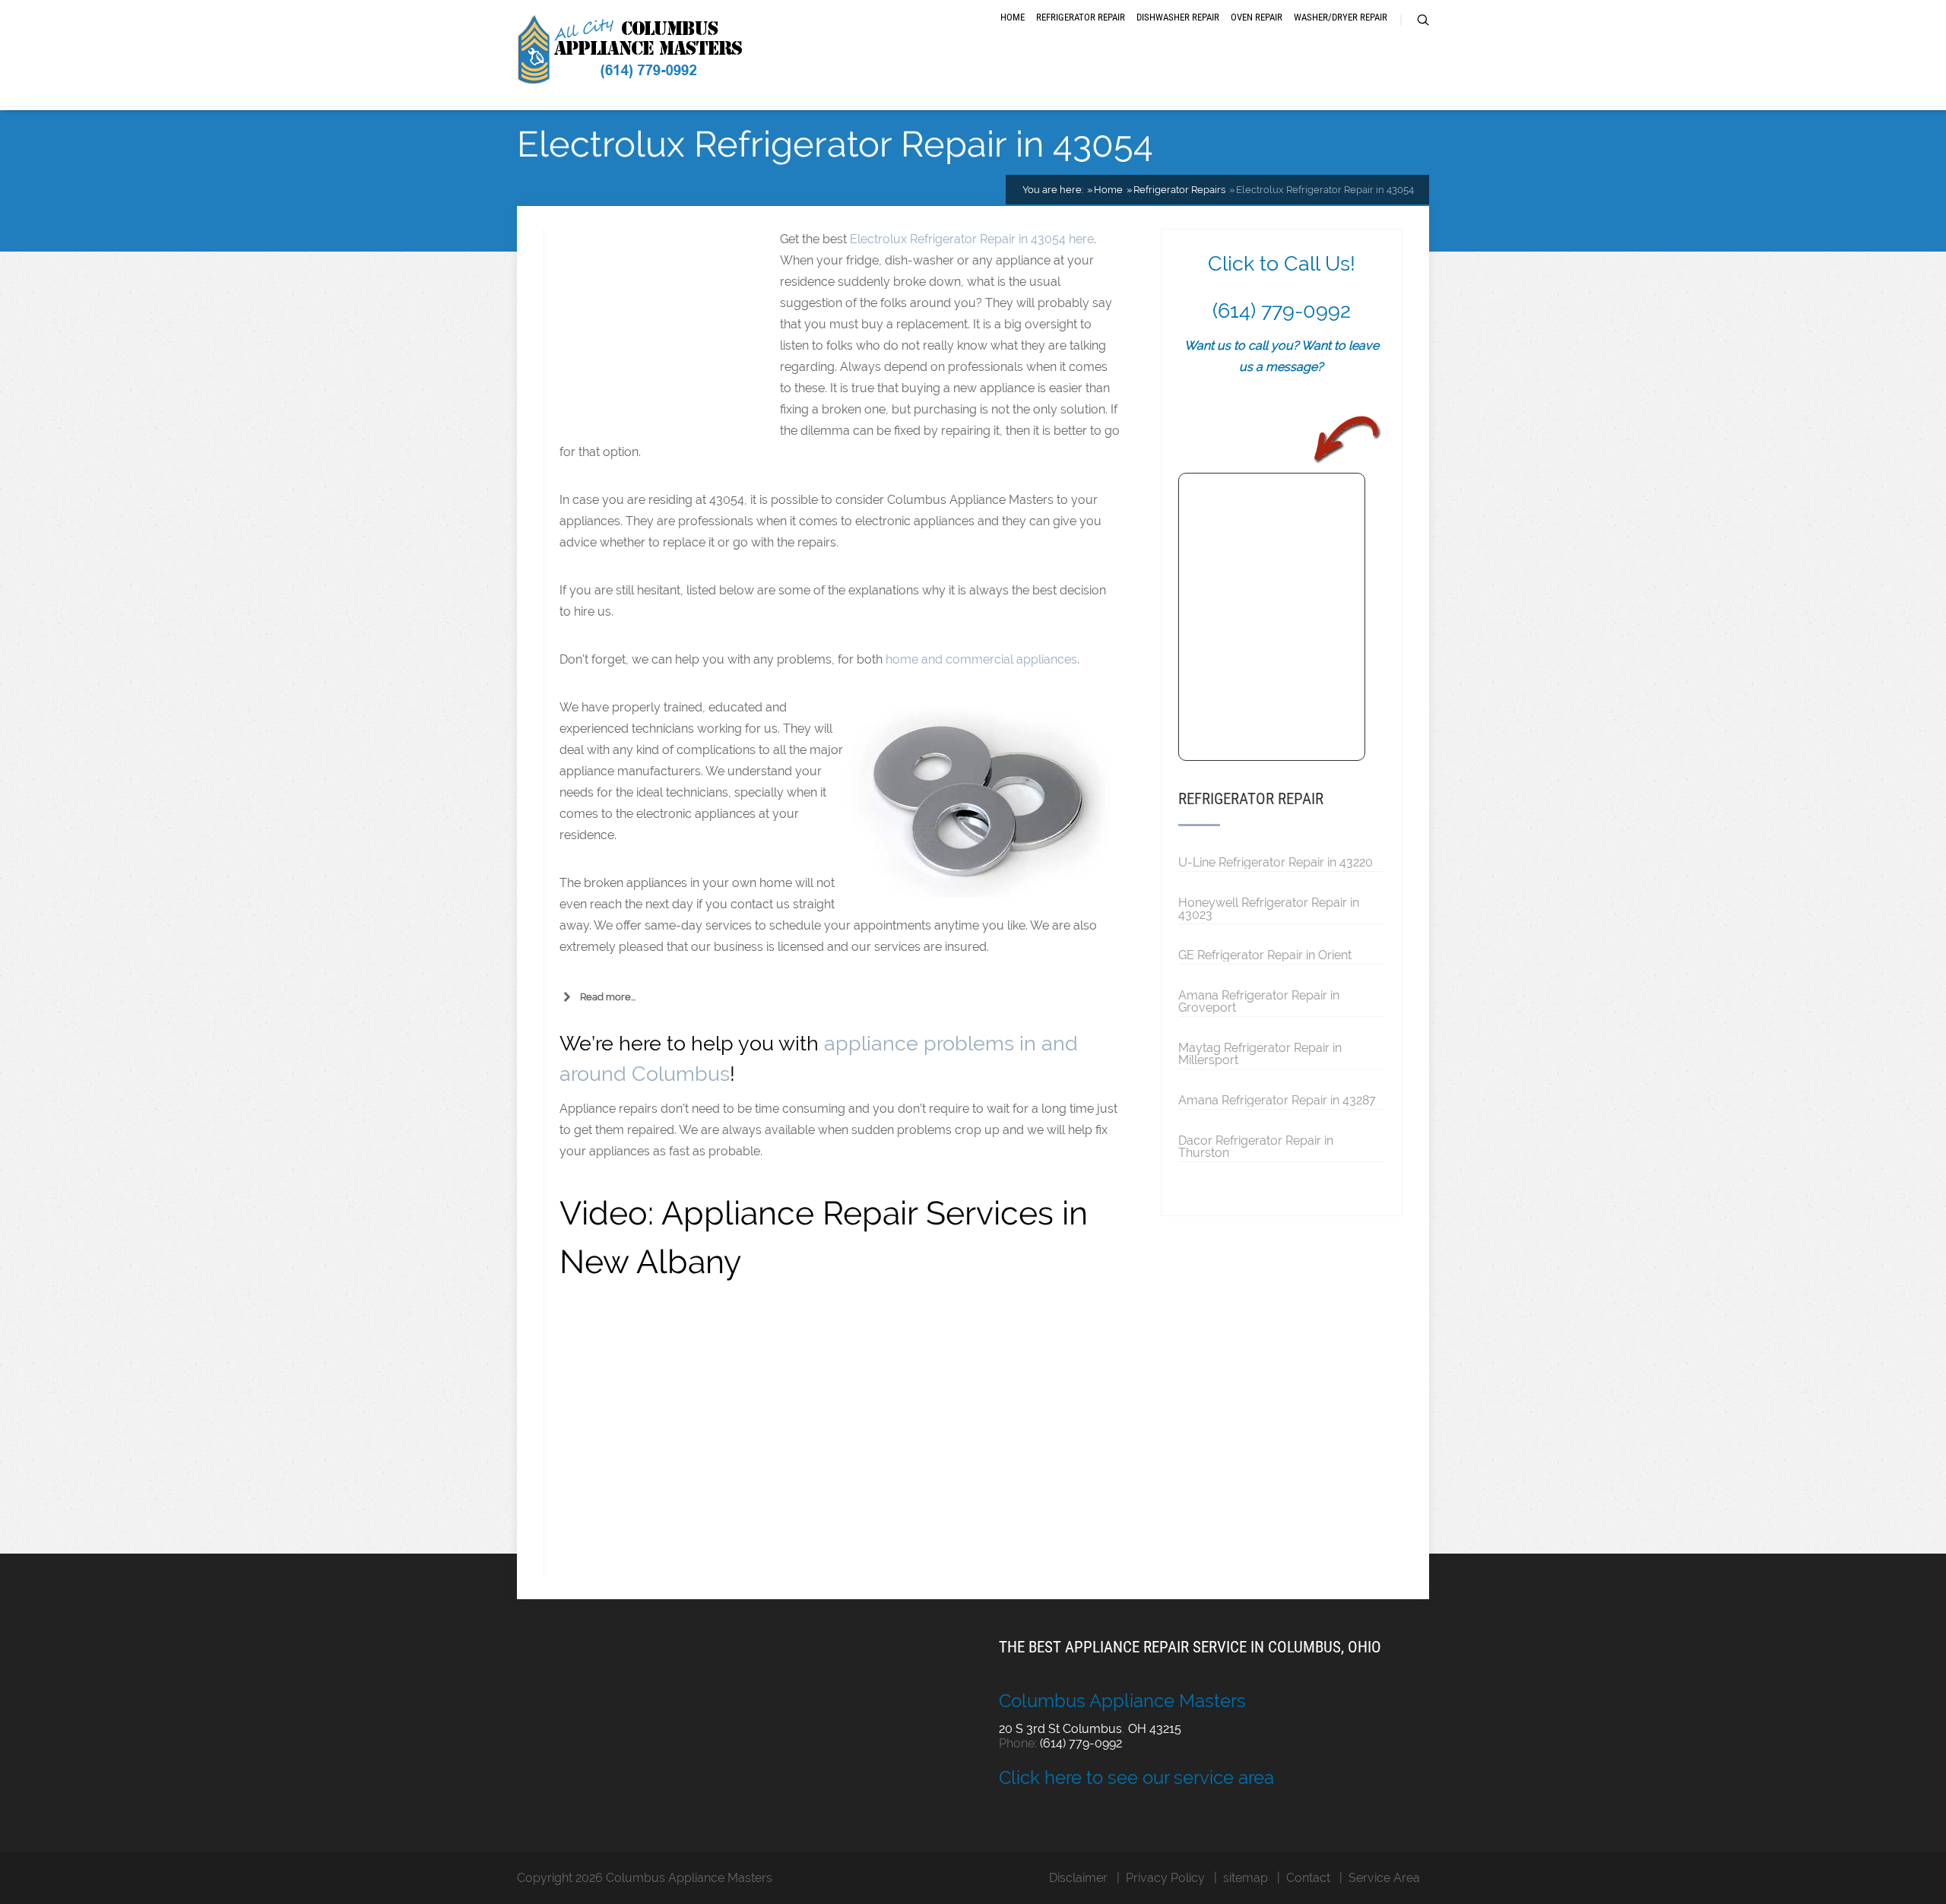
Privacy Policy (1165, 1878)
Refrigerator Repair (1081, 17)
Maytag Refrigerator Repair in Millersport (1260, 1053)
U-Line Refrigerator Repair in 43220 (1276, 862)
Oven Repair (1257, 17)
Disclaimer (1078, 1878)
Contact (1308, 1878)
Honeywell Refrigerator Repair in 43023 (1269, 908)
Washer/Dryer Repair (1341, 17)
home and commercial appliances (981, 659)
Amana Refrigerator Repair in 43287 (1277, 1100)
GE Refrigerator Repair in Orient (1265, 955)
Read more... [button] (608, 997)
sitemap (1246, 1878)
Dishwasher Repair (1178, 17)
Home (1013, 17)
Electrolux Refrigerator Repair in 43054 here (972, 239)
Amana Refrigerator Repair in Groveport (1259, 1001)
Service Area (1384, 1878)
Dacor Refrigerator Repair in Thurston (1256, 1146)
